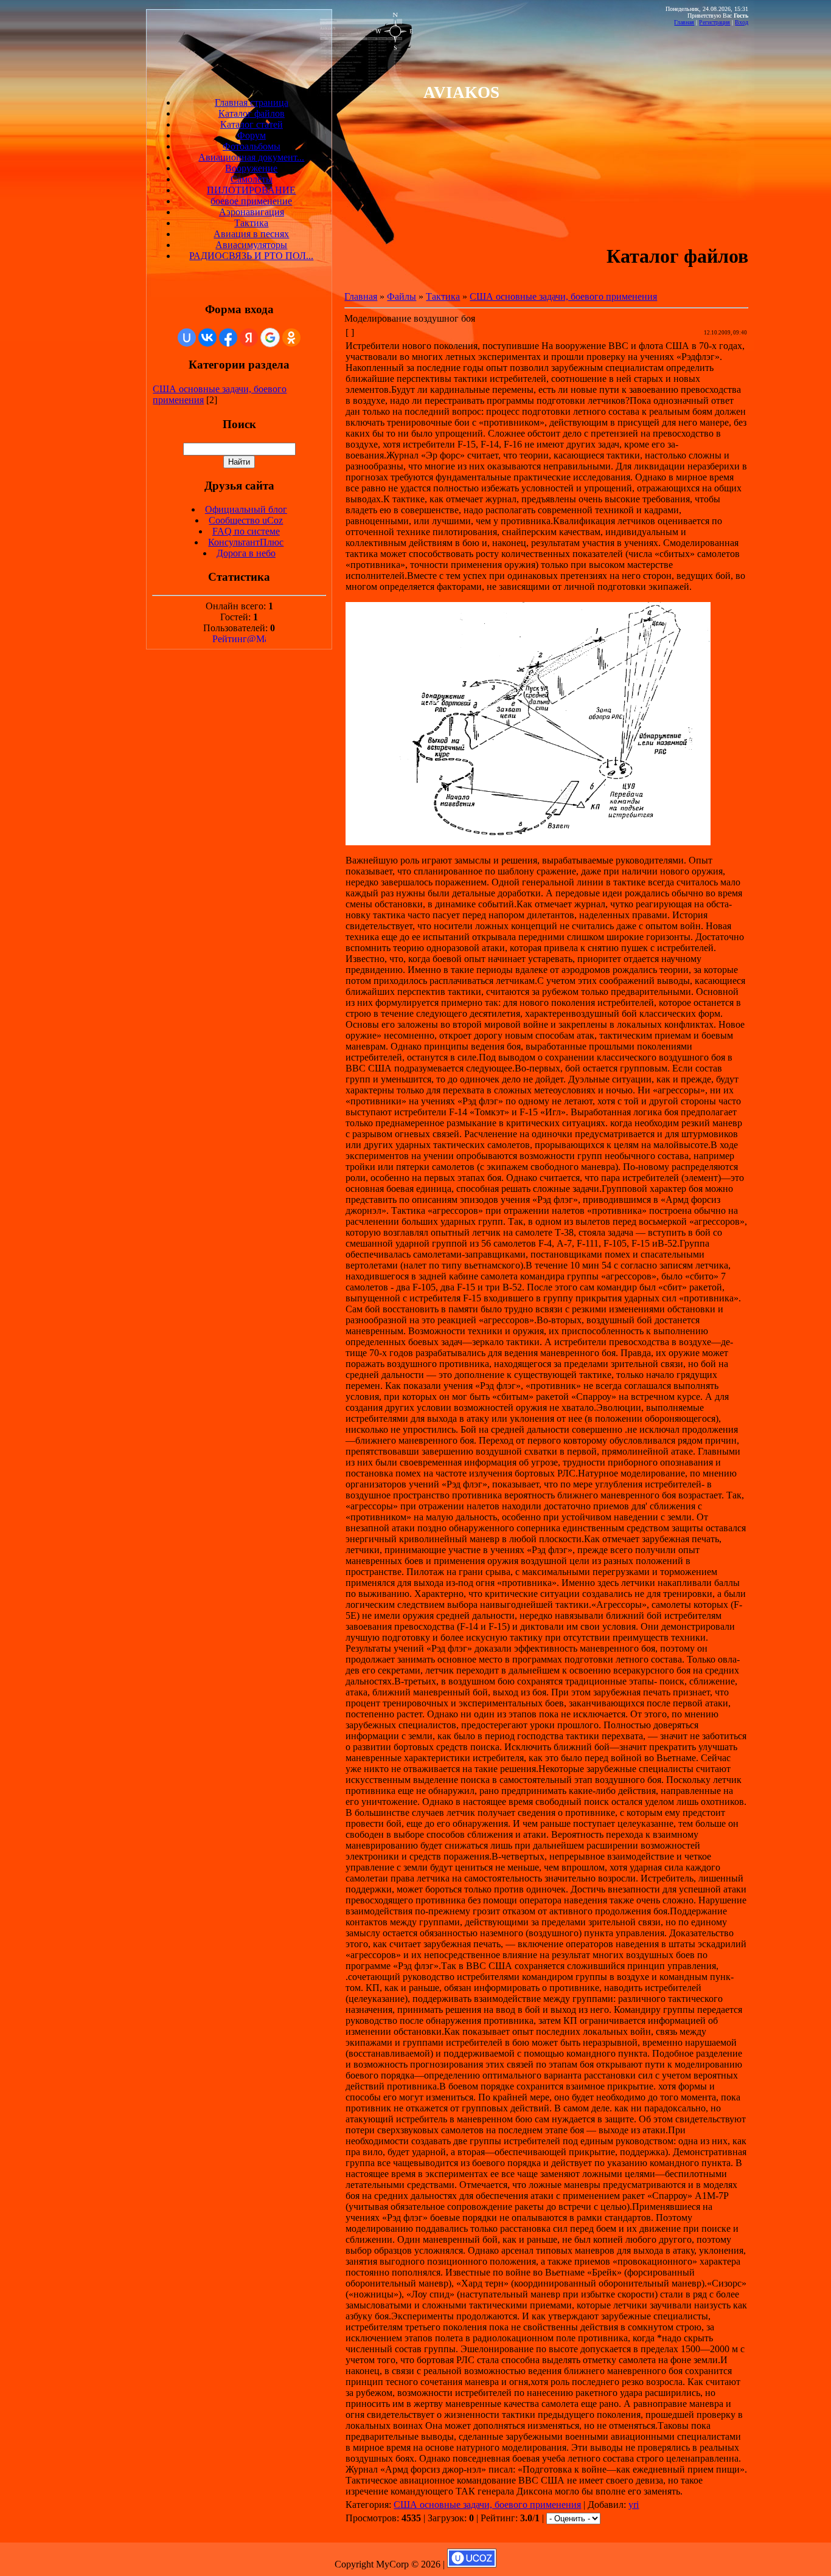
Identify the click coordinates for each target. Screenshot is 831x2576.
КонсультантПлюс (246, 542)
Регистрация (715, 22)
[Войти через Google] (270, 338)
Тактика (443, 296)
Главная (684, 22)
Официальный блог (246, 509)
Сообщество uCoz (246, 520)
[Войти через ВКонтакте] (207, 338)
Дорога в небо (246, 553)
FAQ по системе (246, 531)
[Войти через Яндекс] (249, 338)
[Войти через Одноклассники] (291, 338)
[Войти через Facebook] (228, 338)
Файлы (402, 296)
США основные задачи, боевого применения (563, 296)
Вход (742, 22)
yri (634, 2505)
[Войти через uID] (187, 338)
